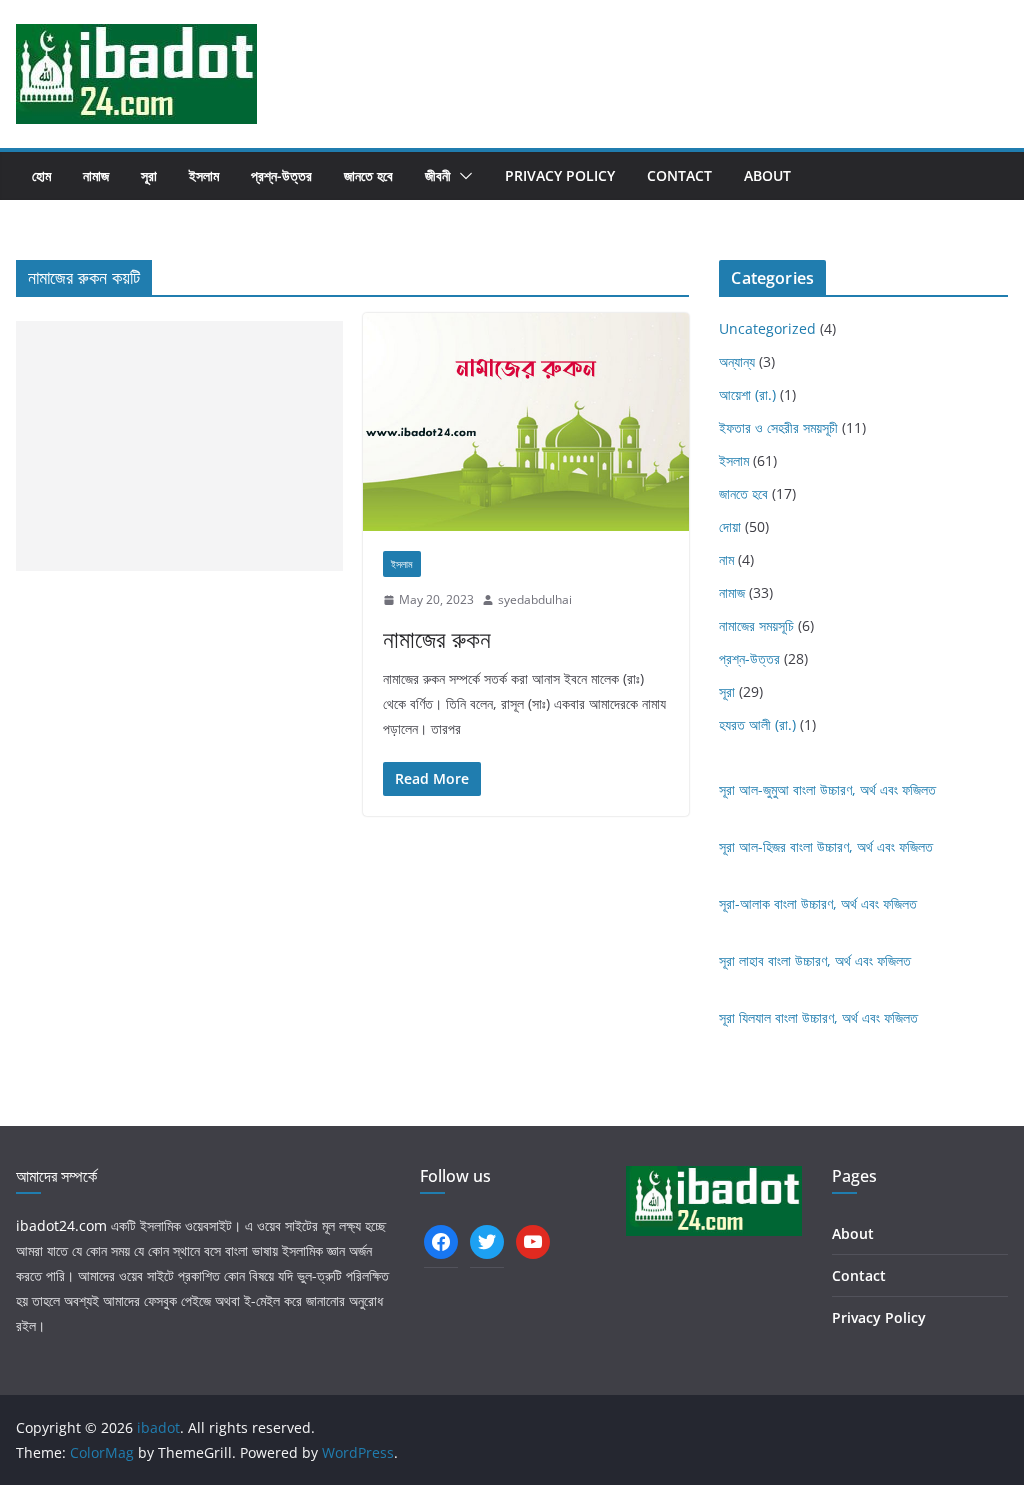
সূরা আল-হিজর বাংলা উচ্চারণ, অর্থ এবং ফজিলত (826, 846)
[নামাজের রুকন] (526, 422)
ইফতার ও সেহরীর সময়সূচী (778, 427)
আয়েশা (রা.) (747, 394)
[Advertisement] (179, 446)
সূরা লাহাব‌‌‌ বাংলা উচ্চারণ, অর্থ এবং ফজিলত (815, 960)
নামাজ (96, 175)
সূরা (149, 175)
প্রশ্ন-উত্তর (281, 175)
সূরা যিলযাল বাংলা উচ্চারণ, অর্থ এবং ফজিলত (818, 1017)
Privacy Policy (560, 175)
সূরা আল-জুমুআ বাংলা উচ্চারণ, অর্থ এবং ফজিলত (827, 789)
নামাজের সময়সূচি (756, 625)
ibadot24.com (61, 1225)
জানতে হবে (368, 175)
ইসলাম (204, 175)
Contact (679, 175)
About (767, 175)
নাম (726, 559)
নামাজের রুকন (437, 638)
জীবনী (438, 175)
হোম (41, 175)
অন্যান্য (737, 361)
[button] (462, 176)
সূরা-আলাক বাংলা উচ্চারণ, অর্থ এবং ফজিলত (818, 903)
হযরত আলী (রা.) (757, 724)
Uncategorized (767, 328)
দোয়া (730, 526)
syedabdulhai (535, 599)
